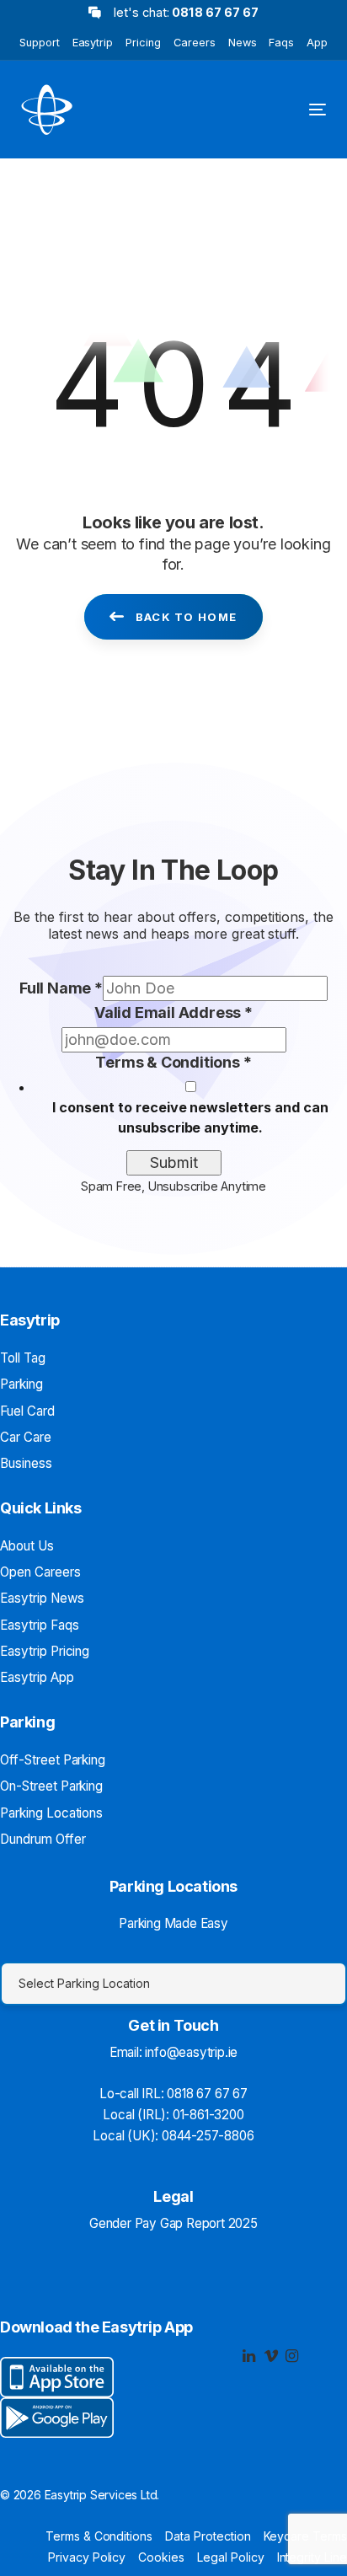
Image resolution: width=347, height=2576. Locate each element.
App (317, 43)
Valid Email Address (173, 1012)
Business (26, 1463)
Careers (195, 43)
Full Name (61, 988)
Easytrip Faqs (39, 1625)
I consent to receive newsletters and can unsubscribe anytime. (190, 1117)
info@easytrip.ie (191, 2052)
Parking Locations (51, 1813)
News (243, 43)
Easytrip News (42, 1598)
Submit (174, 1162)
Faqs (281, 43)
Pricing (143, 43)
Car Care (26, 1437)
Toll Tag (23, 1358)
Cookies (161, 2557)
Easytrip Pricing (45, 1651)
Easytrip (93, 43)
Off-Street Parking (53, 1760)
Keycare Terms (305, 2536)
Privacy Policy (87, 2557)
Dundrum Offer (43, 1839)
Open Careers (40, 1572)
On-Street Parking (51, 1786)
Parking (21, 1384)
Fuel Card (27, 1411)
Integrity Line (312, 2557)
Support (40, 43)
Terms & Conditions (173, 1062)
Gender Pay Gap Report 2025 (173, 2223)
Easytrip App (37, 1677)
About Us (27, 1546)
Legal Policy (231, 2557)
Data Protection (208, 2536)
